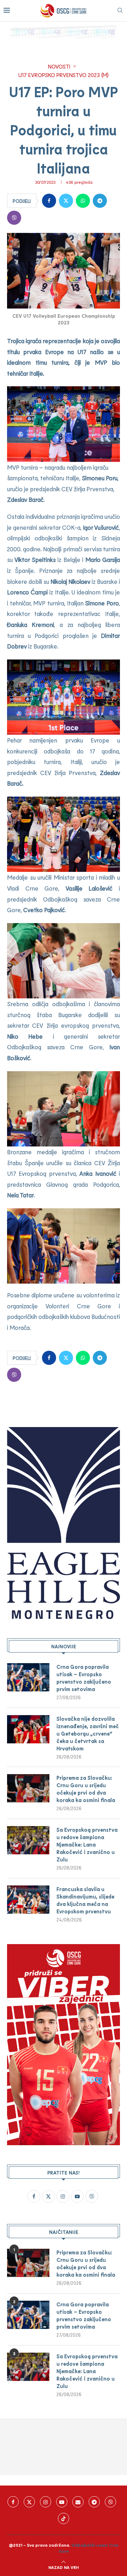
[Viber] (110, 2502)
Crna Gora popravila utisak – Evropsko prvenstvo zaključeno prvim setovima (84, 1678)
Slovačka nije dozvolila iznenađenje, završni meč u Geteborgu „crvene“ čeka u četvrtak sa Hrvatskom (88, 1733)
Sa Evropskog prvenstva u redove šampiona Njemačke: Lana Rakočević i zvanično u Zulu (87, 1844)
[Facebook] (13, 2502)
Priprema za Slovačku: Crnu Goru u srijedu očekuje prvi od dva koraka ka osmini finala (86, 1789)
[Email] (78, 2502)
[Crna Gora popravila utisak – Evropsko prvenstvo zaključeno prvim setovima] (28, 1677)
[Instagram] (46, 2502)
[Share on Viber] (14, 218)
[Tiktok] (64, 2518)
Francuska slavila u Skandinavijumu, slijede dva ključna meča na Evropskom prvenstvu (85, 1900)
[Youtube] (62, 2502)
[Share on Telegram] (100, 201)
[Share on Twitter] (66, 201)
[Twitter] (29, 2502)
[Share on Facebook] (49, 201)
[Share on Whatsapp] (83, 201)
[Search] (120, 11)
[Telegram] (94, 2502)
